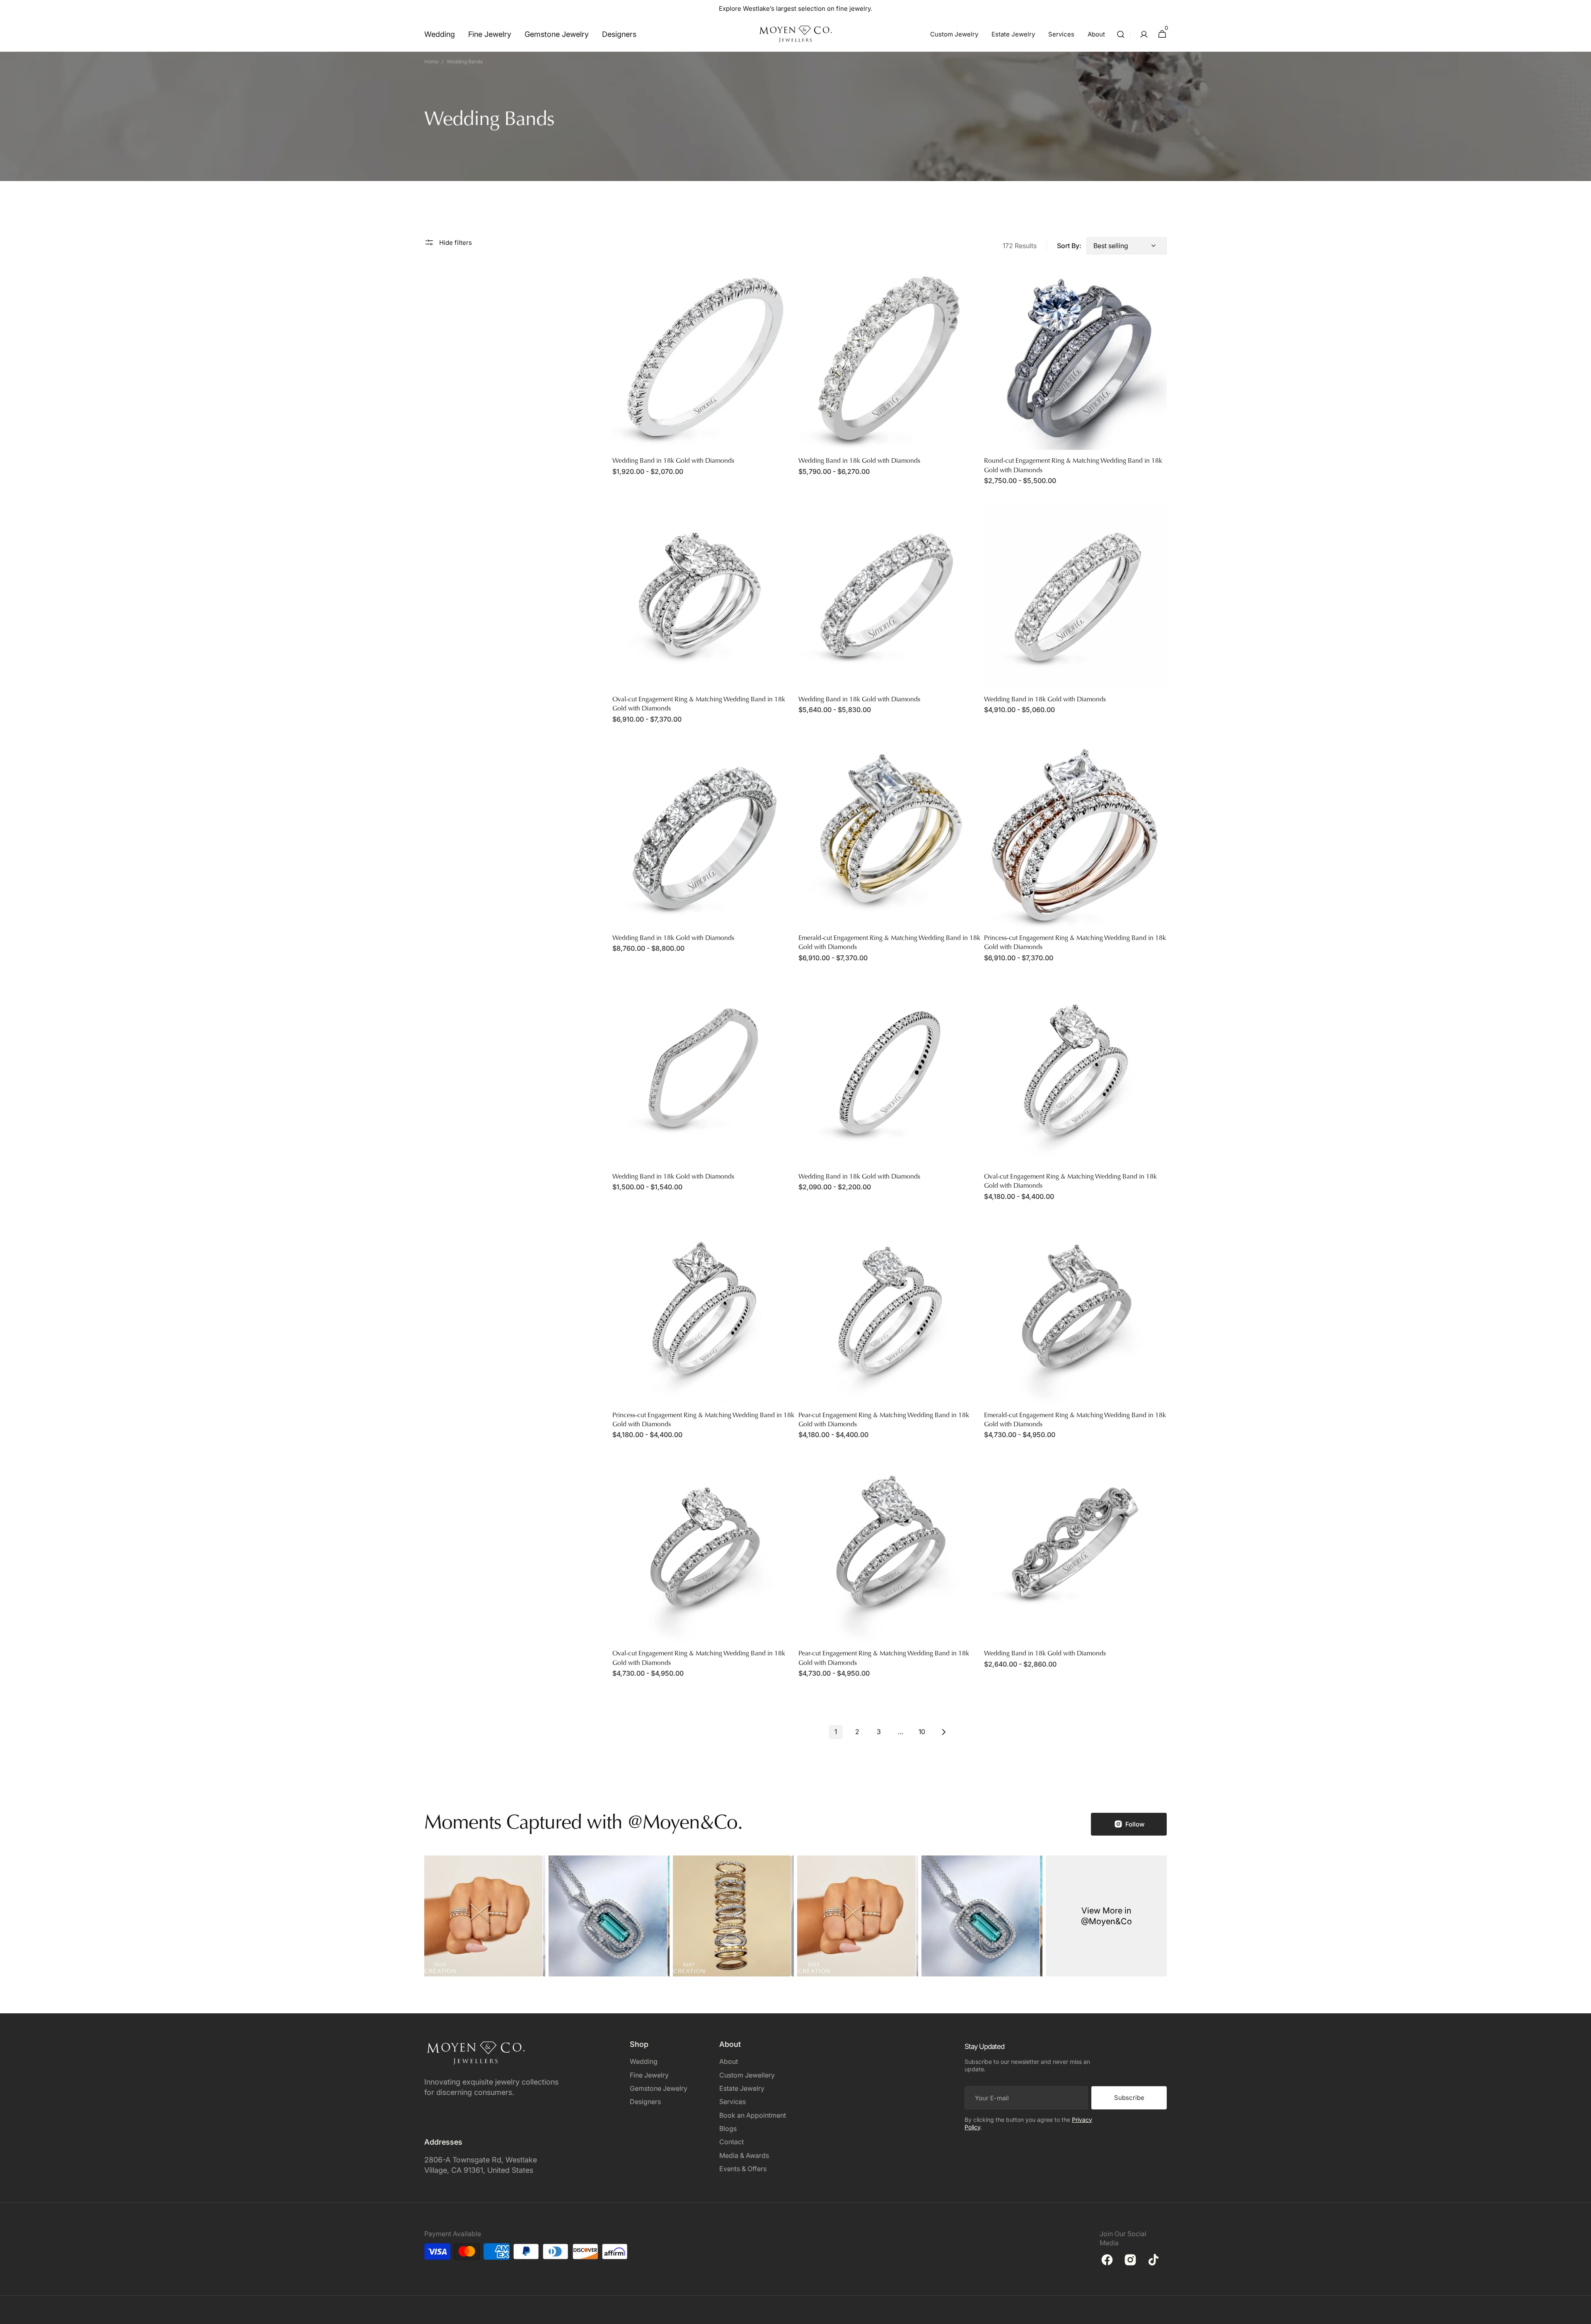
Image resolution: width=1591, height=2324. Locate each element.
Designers (645, 2102)
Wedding (644, 2061)
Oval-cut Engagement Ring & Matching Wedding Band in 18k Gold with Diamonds (699, 704)
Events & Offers (743, 2169)
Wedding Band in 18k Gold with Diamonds (673, 461)
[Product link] (704, 377)
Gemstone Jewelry (659, 2088)
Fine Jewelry (649, 2075)
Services (733, 2102)
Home (431, 62)
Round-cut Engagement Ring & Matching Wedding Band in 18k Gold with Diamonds (1073, 466)
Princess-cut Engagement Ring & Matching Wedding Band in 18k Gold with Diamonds (1075, 943)
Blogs (728, 2128)
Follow (1135, 1824)
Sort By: (1069, 246)
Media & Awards (744, 2155)
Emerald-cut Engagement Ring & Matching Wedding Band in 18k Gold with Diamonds (889, 943)
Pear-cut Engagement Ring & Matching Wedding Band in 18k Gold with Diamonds (884, 1420)
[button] (1121, 34)
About (729, 2061)
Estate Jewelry (742, 2088)
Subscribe (1129, 2098)
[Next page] (943, 1732)
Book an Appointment (753, 2115)
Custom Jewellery (747, 2075)
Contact (731, 2142)
